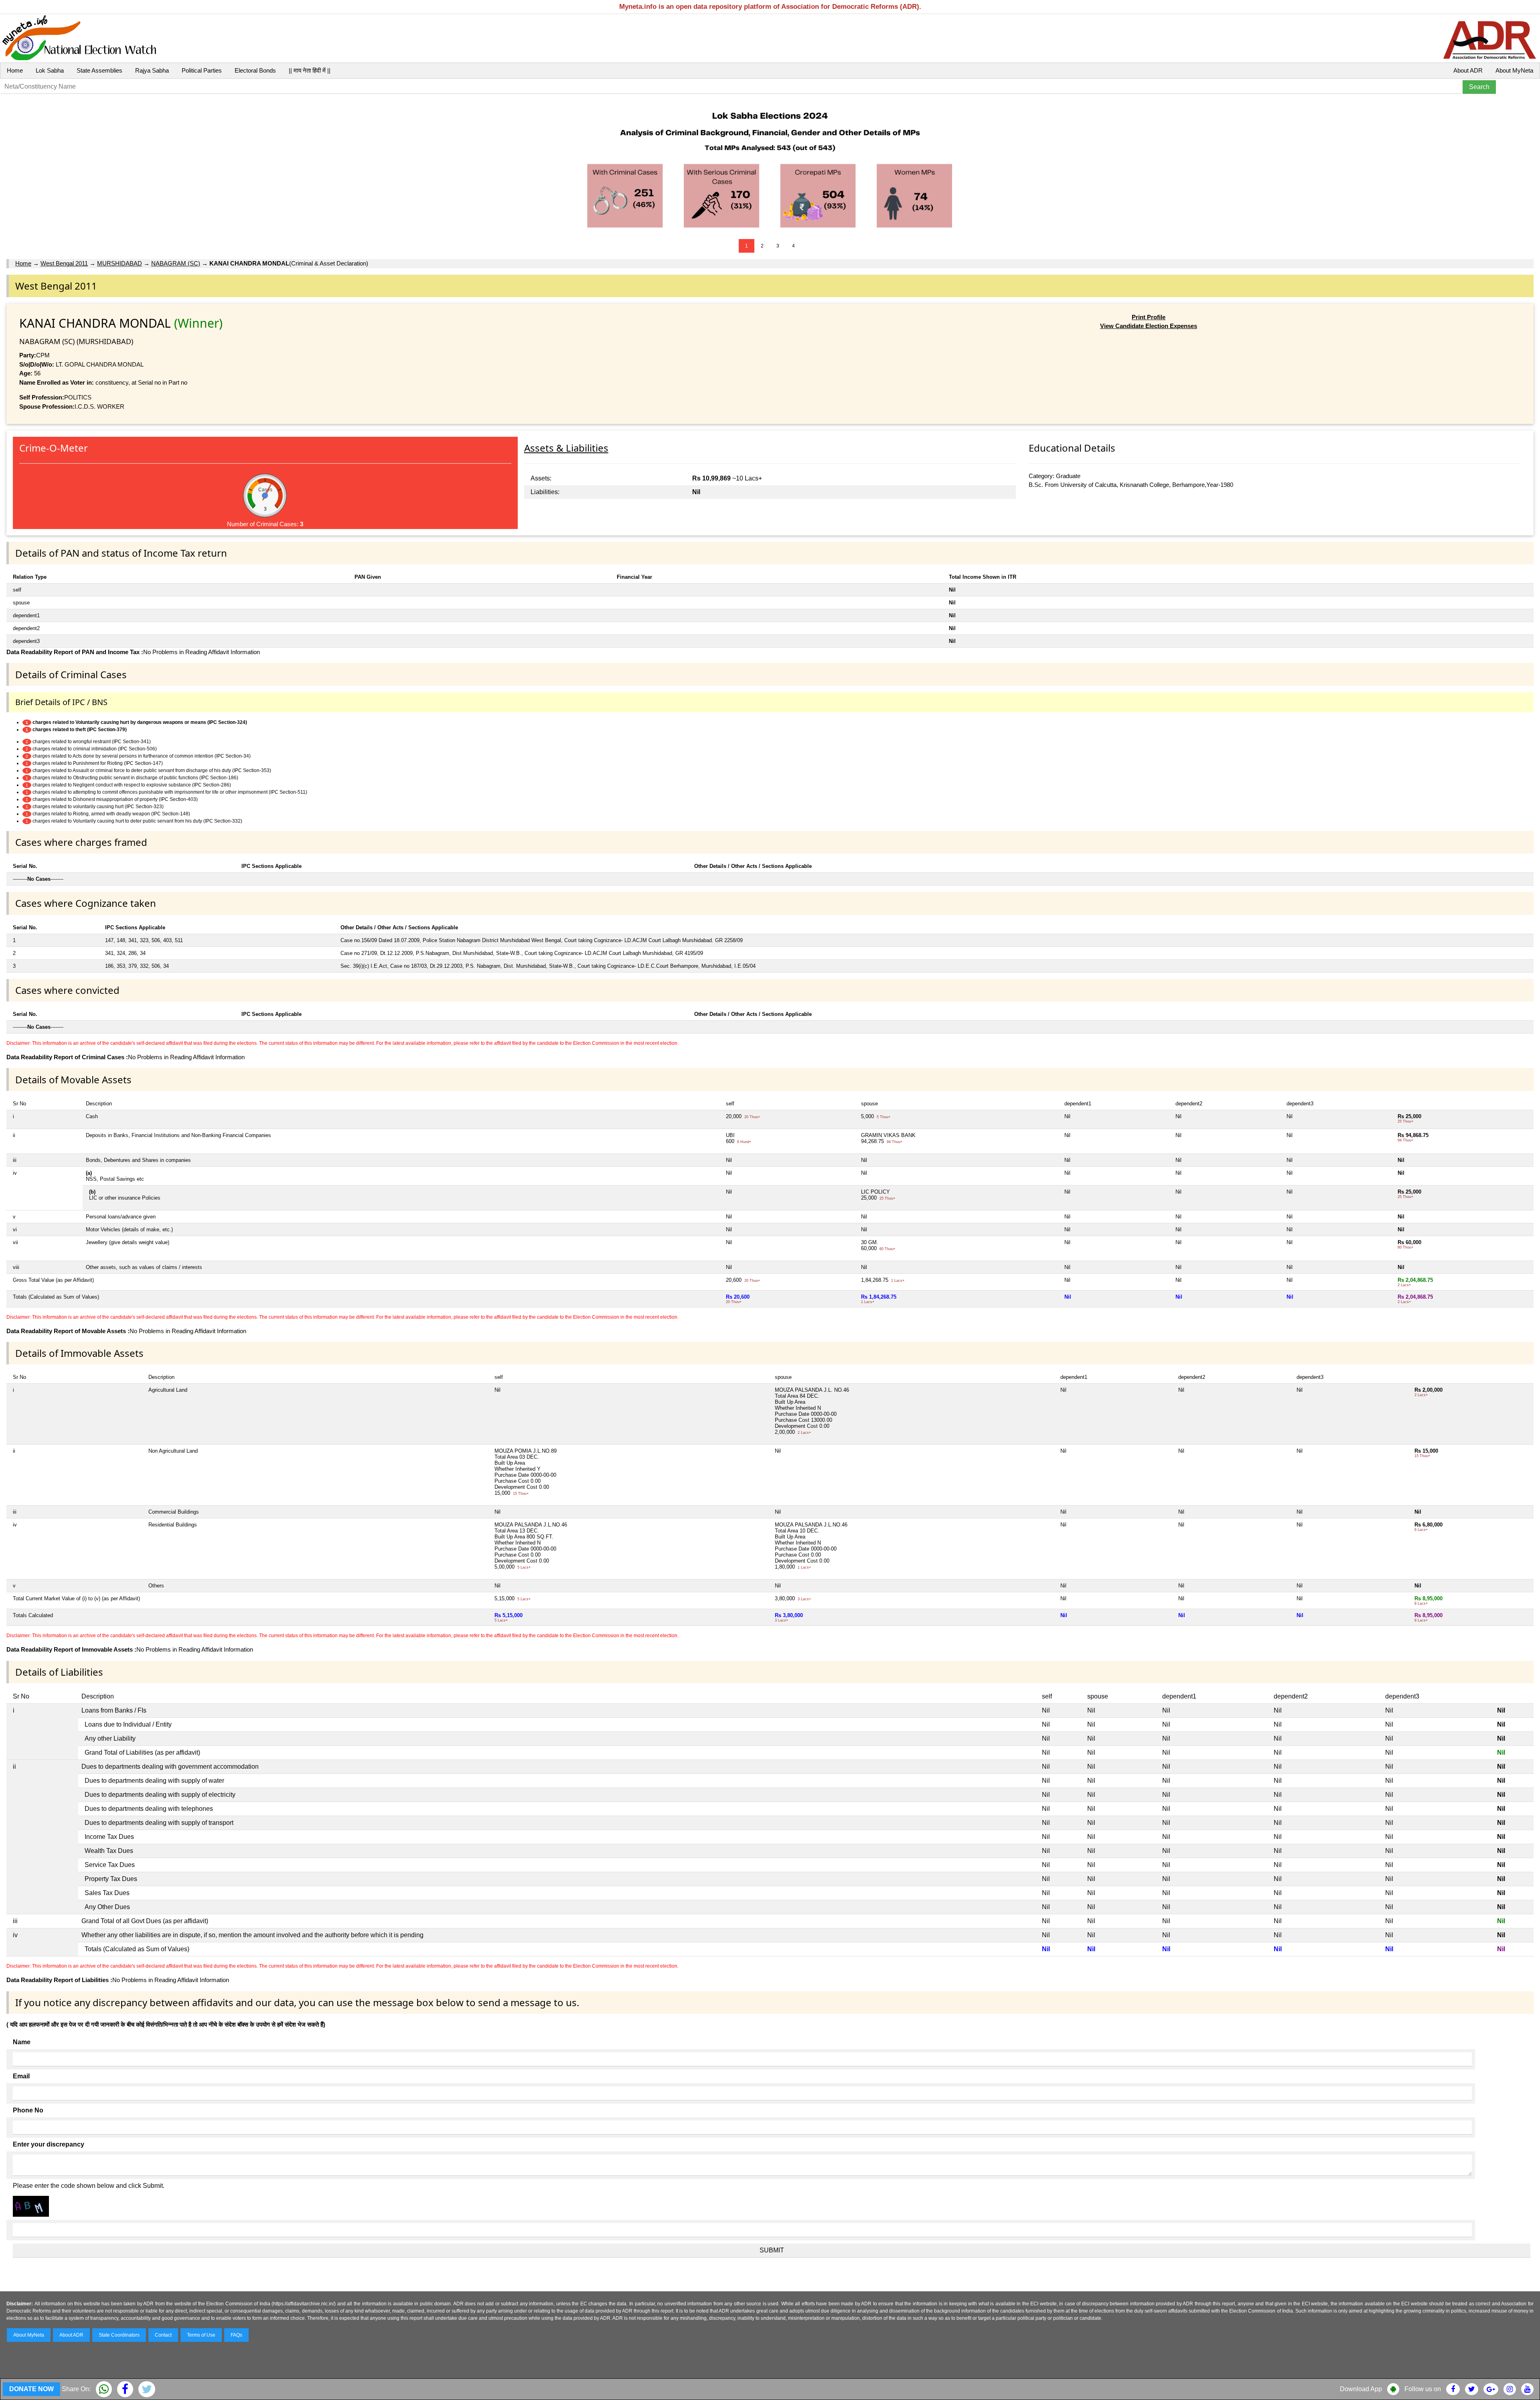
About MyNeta (1514, 70)
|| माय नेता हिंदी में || (310, 70)
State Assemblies (99, 70)
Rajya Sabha (152, 70)
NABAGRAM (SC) (176, 263)
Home (15, 70)
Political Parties (202, 70)
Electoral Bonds (255, 70)
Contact (163, 2335)
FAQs (236, 2335)
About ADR (1468, 70)
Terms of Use (201, 2335)
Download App (1361, 2389)
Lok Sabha (50, 70)
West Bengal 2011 (64, 263)
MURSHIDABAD (120, 263)
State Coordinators (119, 2335)
